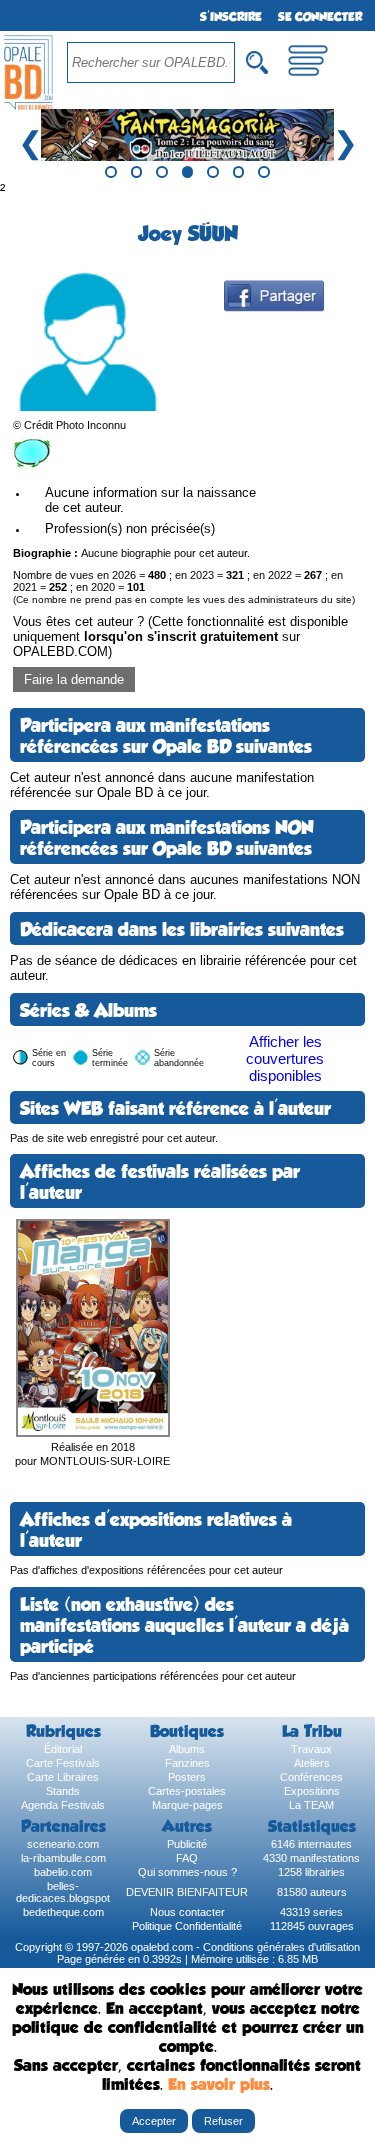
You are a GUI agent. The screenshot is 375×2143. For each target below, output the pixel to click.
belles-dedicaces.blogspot (63, 1892)
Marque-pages (187, 1805)
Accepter (154, 2121)
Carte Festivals (63, 1763)
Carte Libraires (63, 1777)
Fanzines (187, 1763)
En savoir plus (219, 2084)
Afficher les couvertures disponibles (285, 1058)
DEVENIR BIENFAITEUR (187, 1892)
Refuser (223, 2121)
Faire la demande (74, 679)
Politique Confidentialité (187, 1926)
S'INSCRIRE (231, 17)
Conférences (311, 1777)
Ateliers (312, 1763)
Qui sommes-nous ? (187, 1872)
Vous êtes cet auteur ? (180, 636)
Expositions (312, 1791)
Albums (187, 1749)
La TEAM (311, 1805)
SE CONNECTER (320, 17)
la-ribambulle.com (63, 1858)
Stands (63, 1791)
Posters (187, 1777)
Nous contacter (187, 1912)
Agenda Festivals (63, 1805)
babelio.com (63, 1872)
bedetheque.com (63, 1912)
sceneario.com (63, 1844)
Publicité (187, 1844)
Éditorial (63, 1749)
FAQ (187, 1858)
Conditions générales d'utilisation (281, 1947)
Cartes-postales (187, 1791)
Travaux (311, 1749)
